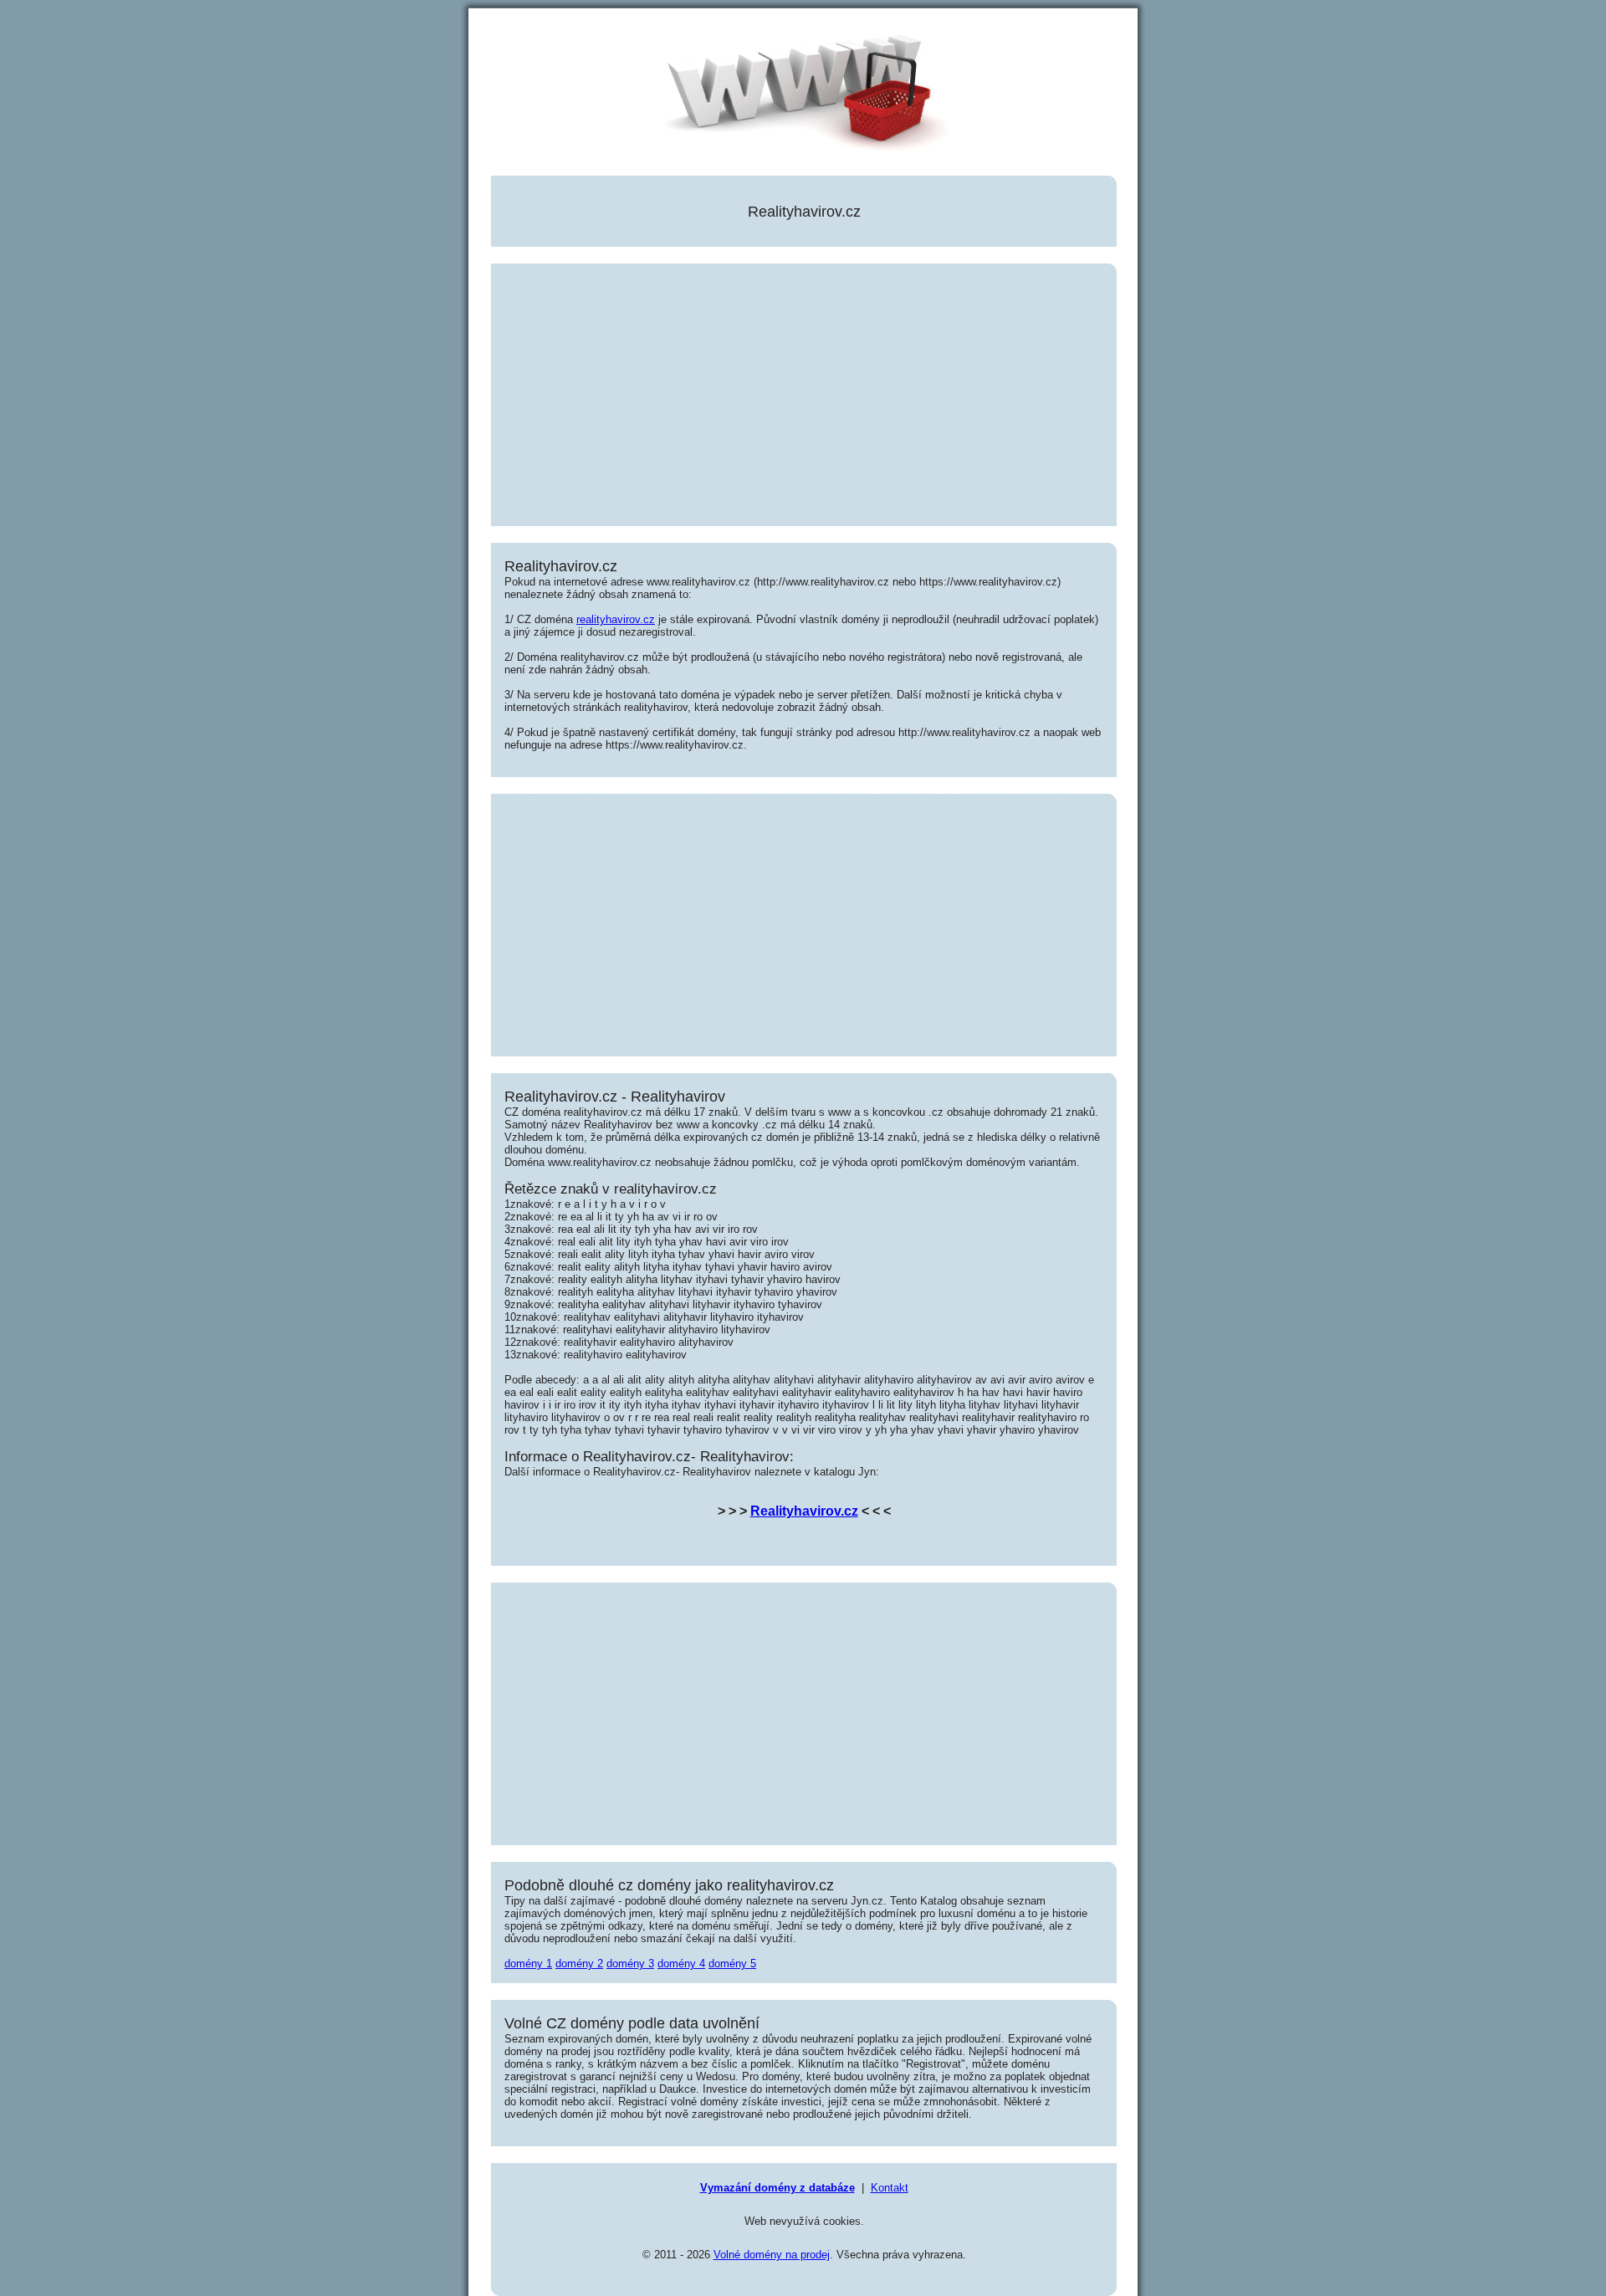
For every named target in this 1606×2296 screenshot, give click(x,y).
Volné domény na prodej (772, 2255)
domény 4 (681, 1964)
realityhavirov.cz (616, 619)
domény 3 (630, 1964)
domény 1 (528, 1964)
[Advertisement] (804, 396)
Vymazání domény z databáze (777, 2188)
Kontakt (890, 2188)
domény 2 (579, 1964)
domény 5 (732, 1964)
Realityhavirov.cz (804, 1511)
